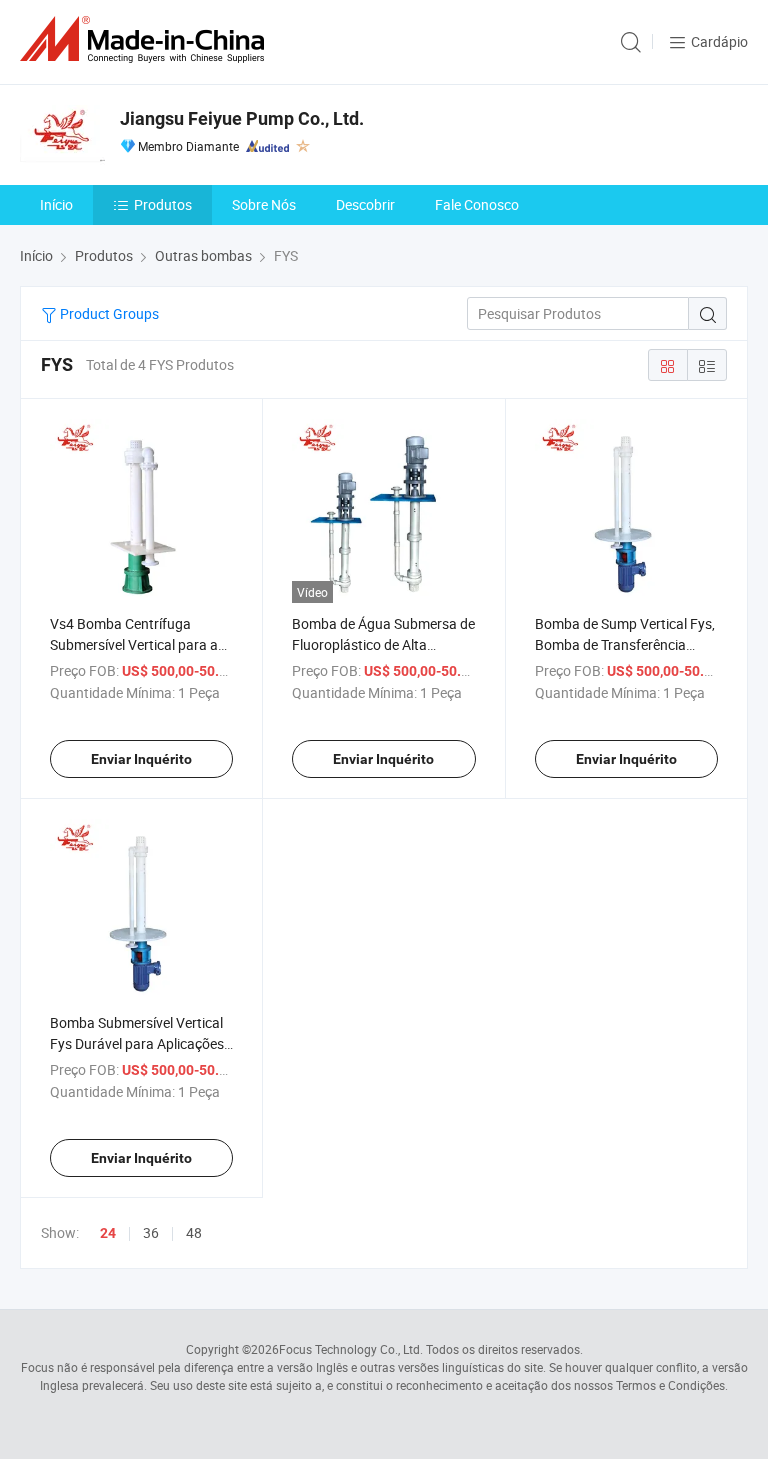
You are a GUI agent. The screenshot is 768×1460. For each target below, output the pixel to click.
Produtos (163, 204)
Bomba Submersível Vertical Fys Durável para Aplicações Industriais (137, 1043)
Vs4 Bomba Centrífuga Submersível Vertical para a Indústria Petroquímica (134, 644)
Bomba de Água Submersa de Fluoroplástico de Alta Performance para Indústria (383, 644)
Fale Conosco (477, 204)
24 (108, 1233)
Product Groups (108, 313)
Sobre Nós (264, 204)
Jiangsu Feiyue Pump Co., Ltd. (242, 118)
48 (194, 1232)
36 (151, 1232)
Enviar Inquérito (141, 759)
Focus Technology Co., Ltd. (351, 1349)
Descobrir (365, 204)
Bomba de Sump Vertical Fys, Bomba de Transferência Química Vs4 (625, 644)
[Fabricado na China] (146, 39)
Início (56, 204)
